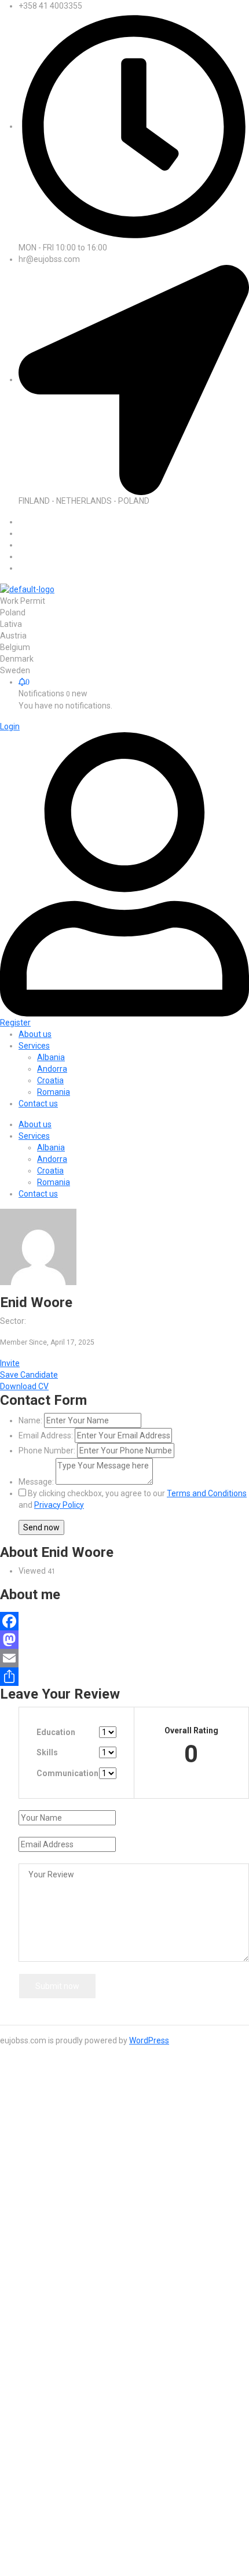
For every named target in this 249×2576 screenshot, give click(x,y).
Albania (51, 1147)
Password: (38, 2168)
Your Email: (39, 2504)
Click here (125, 2460)
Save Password (56, 2217)
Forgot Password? (52, 2197)
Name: (30, 1420)
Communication (67, 1773)
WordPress (149, 2040)
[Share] (124, 1677)
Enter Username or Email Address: (81, 2153)
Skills (47, 1752)
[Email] (124, 1658)
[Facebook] (124, 1621)
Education (56, 1732)
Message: (36, 1482)
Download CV (24, 1386)
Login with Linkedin (60, 2273)
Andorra (52, 1159)
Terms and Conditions (207, 1493)
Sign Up (104, 2197)
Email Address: (46, 1435)
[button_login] (10, 726)
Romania (54, 1182)
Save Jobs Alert (29, 2382)
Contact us (38, 1194)
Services (34, 1136)
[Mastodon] (124, 1640)
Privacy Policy (59, 1505)
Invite (10, 1363)
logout (226, 2084)
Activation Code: (48, 2531)
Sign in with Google (53, 2261)
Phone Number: (47, 1451)
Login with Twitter (58, 2250)
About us (35, 1124)
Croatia (50, 1171)
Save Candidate (29, 1375)
